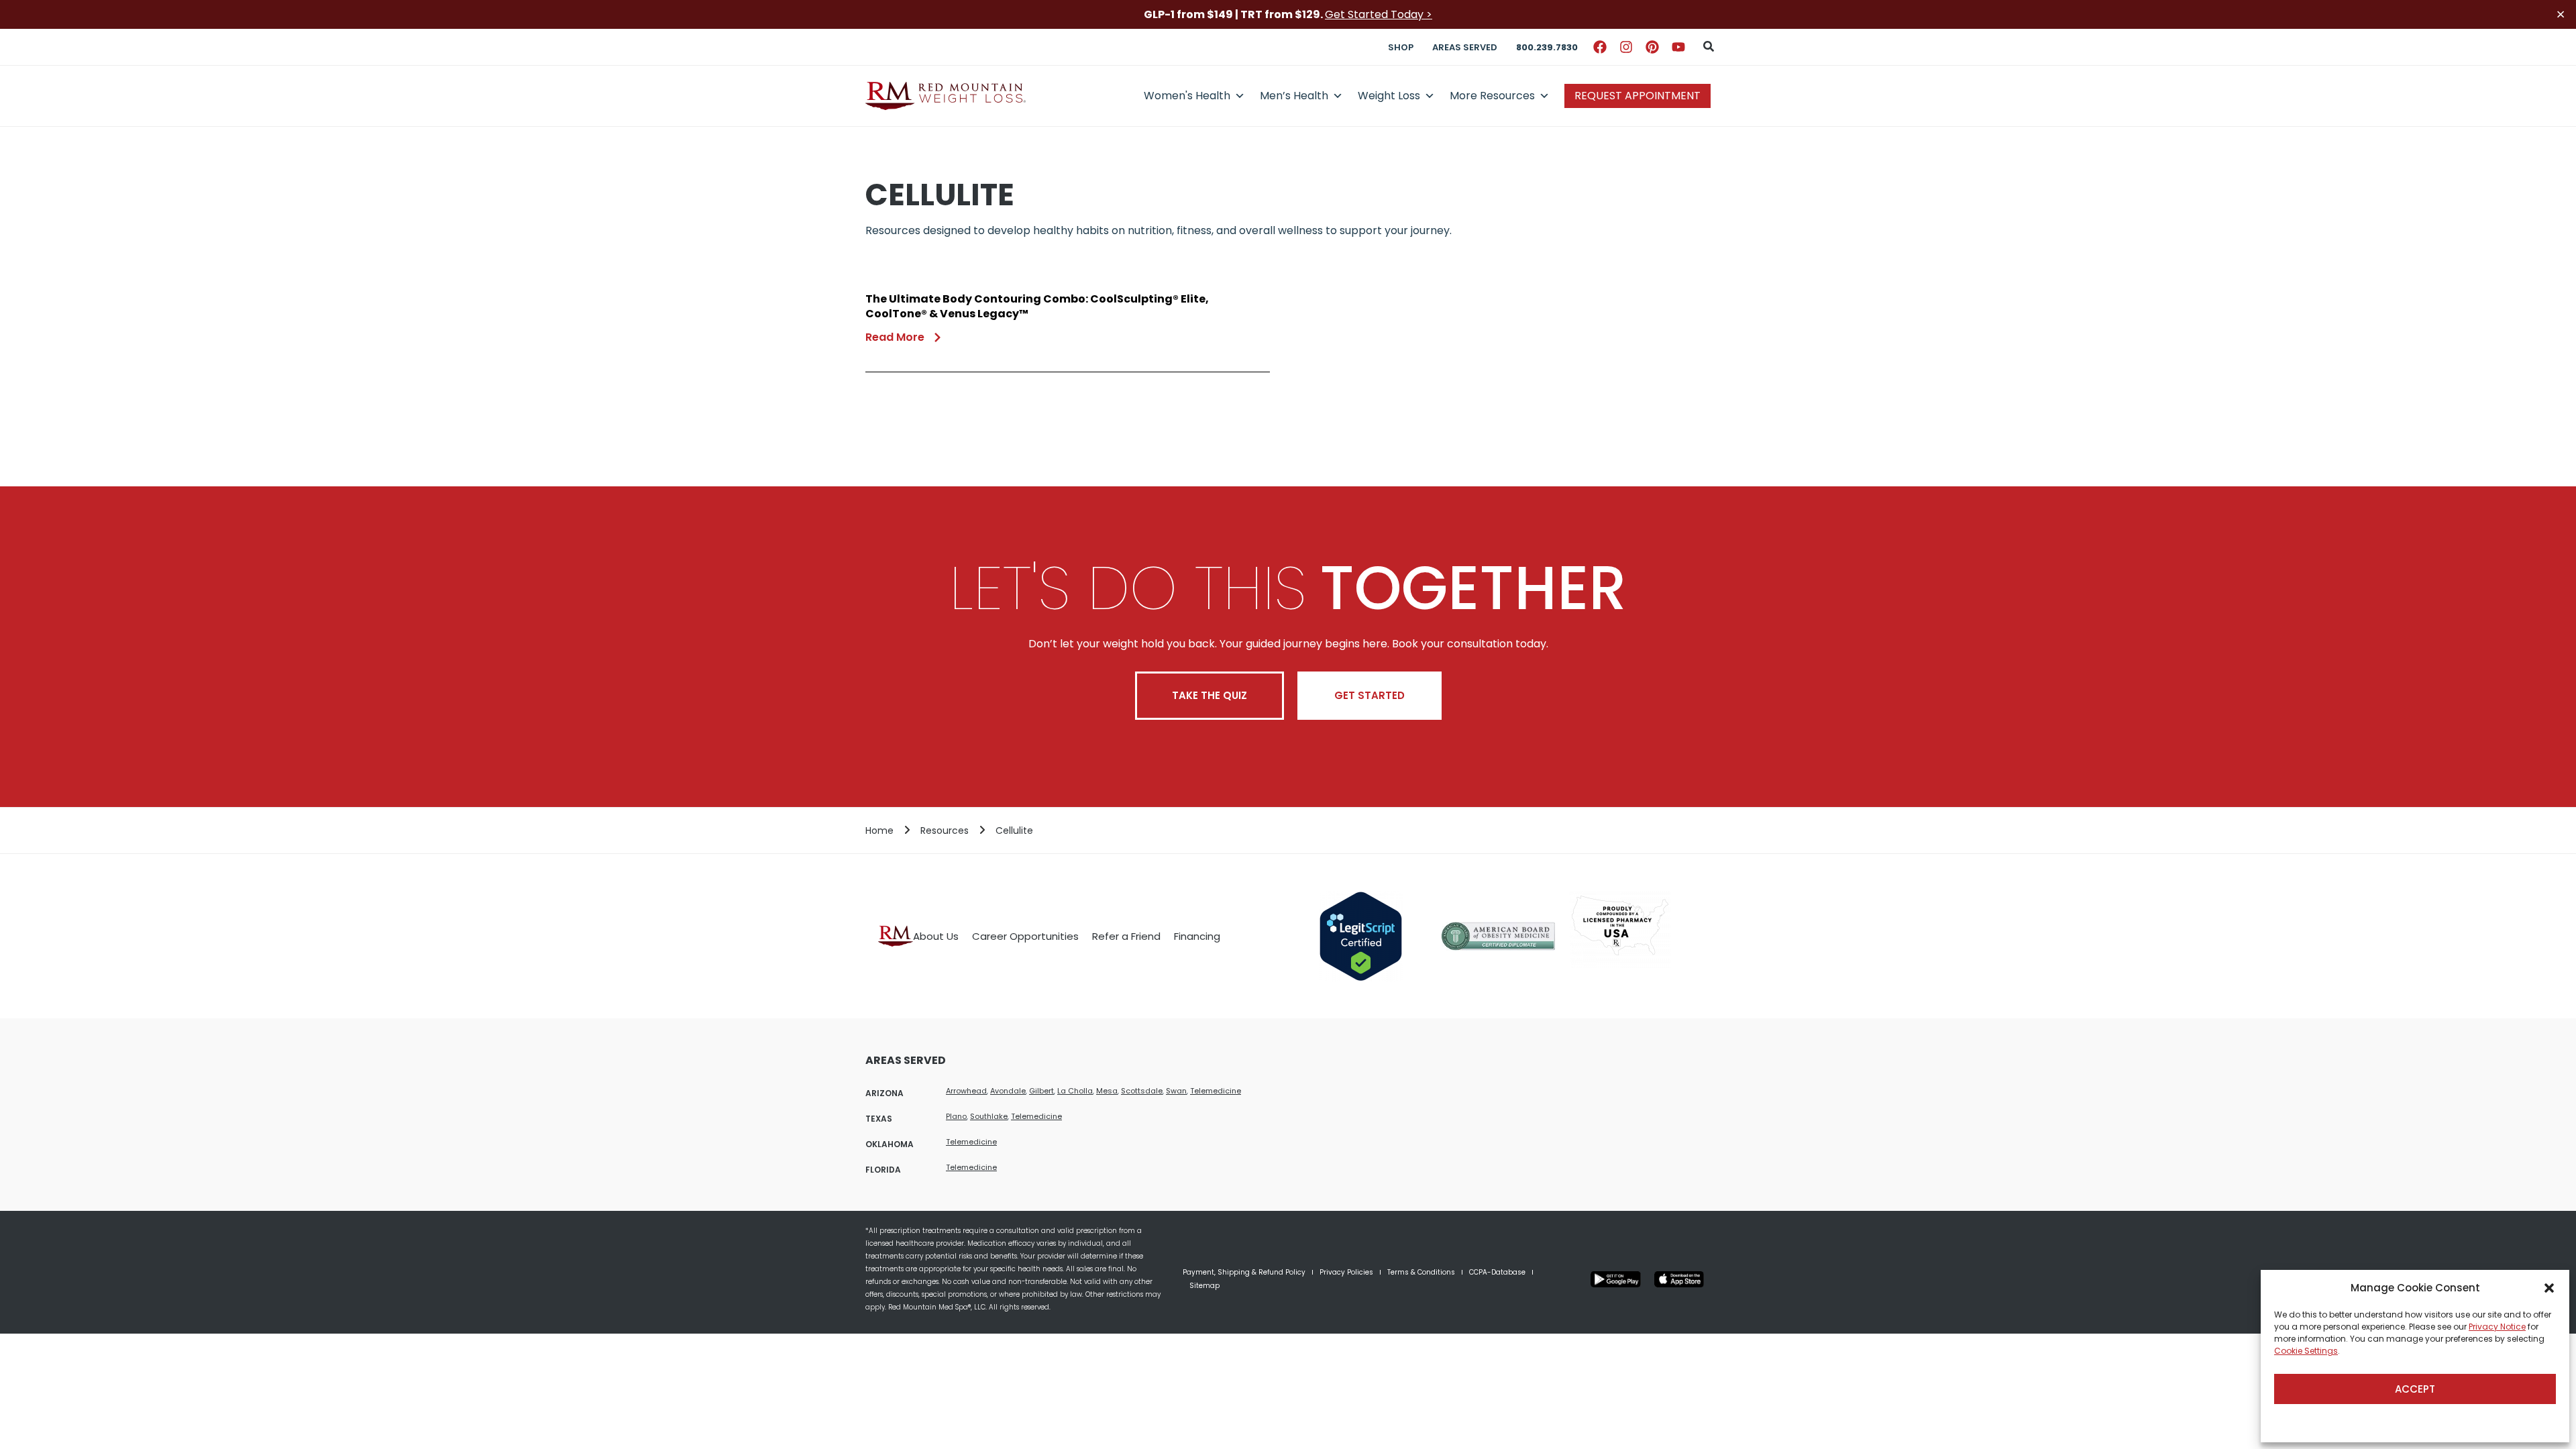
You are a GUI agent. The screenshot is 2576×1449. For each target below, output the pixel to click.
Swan (1176, 1091)
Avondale (1008, 1091)
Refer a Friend (1126, 936)
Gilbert (1041, 1091)
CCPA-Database (1497, 1272)
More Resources (1492, 96)
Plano (956, 1116)
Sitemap (1204, 1286)
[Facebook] (1600, 47)
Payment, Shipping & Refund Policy (1244, 1272)
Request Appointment (1638, 96)
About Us (936, 936)
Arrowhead (966, 1091)
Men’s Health (1294, 96)
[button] (2549, 1288)
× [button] (2561, 14)
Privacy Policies (1346, 1272)
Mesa (1107, 1091)
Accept (2415, 1389)
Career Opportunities (1025, 936)
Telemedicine (1216, 1091)
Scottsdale (1142, 1091)
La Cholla (1075, 1091)
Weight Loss (1389, 96)
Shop (1401, 47)
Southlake (989, 1116)
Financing (1197, 936)
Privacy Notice (2497, 1327)
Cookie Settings (2306, 1351)
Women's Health (1187, 96)
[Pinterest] (1652, 47)
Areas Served (1465, 47)
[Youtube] (1678, 47)
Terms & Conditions (1421, 1272)
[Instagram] (1626, 47)
